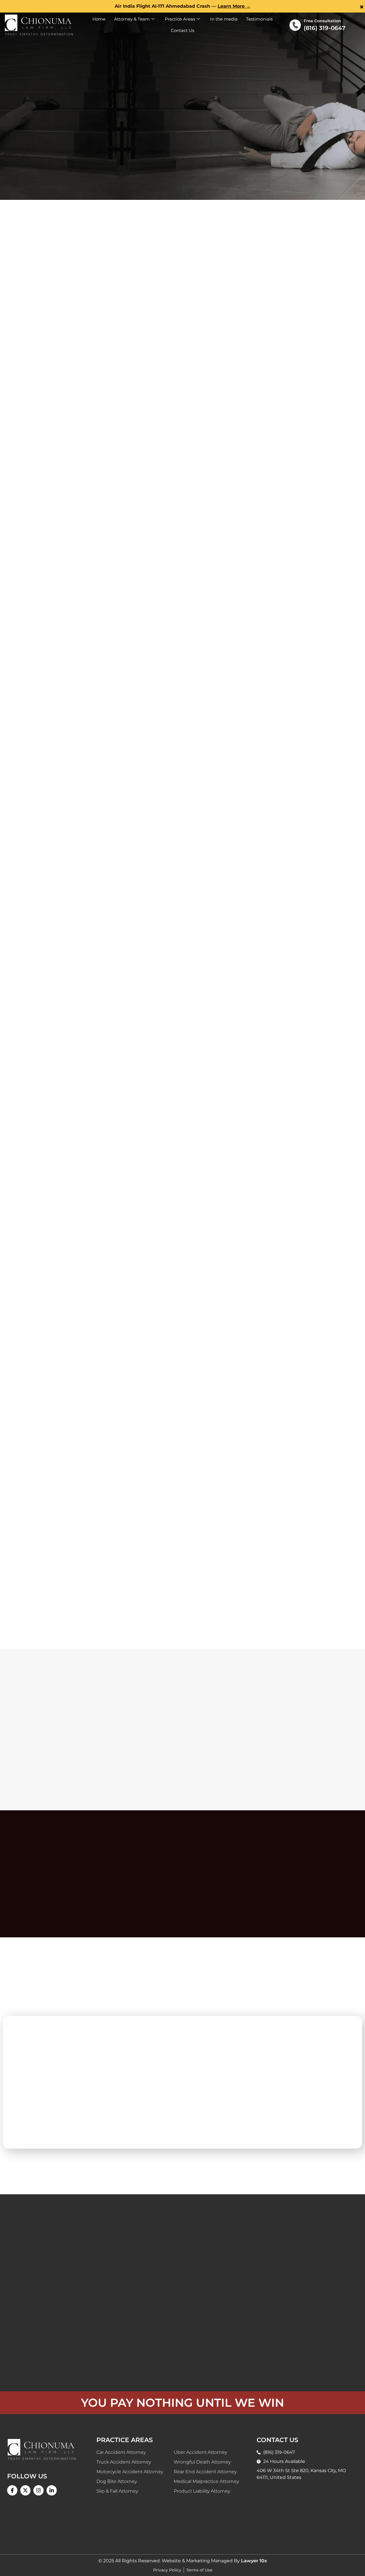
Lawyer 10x (254, 2561)
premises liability (126, 1549)
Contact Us (182, 30)
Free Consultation (322, 21)
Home (99, 19)
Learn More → (234, 6)
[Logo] (39, 25)
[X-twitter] (25, 2490)
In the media (224, 19)
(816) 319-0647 (325, 28)
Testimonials (259, 19)
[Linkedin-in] (52, 2490)
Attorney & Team (132, 19)
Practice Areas (180, 19)
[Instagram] (38, 2490)
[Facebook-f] (12, 2490)
